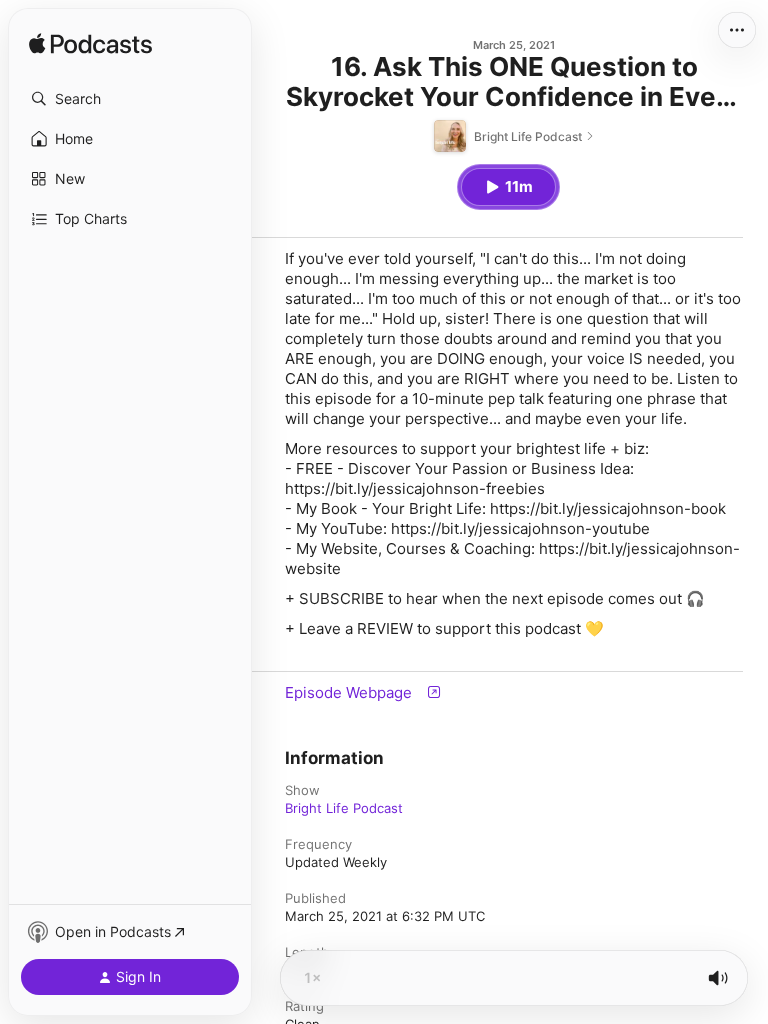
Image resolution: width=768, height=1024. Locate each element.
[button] (130, 99)
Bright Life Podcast (344, 808)
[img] (90, 45)
